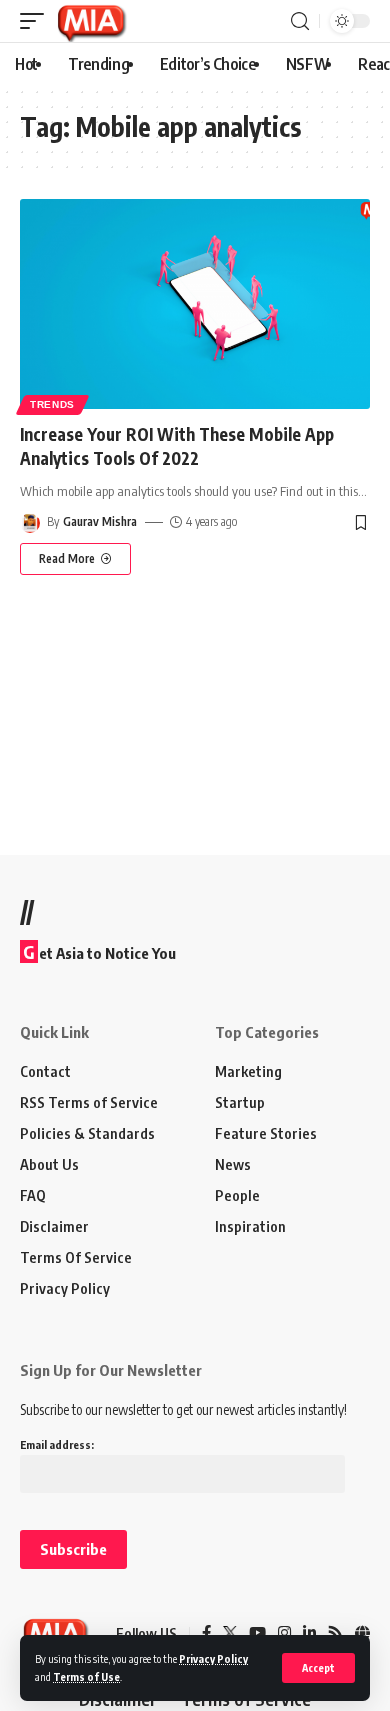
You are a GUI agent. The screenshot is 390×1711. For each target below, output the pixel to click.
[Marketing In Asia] (91, 21)
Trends (52, 404)
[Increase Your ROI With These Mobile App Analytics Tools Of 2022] (195, 304)
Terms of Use (86, 1676)
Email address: (57, 1444)
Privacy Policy (213, 1658)
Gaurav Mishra (100, 521)
